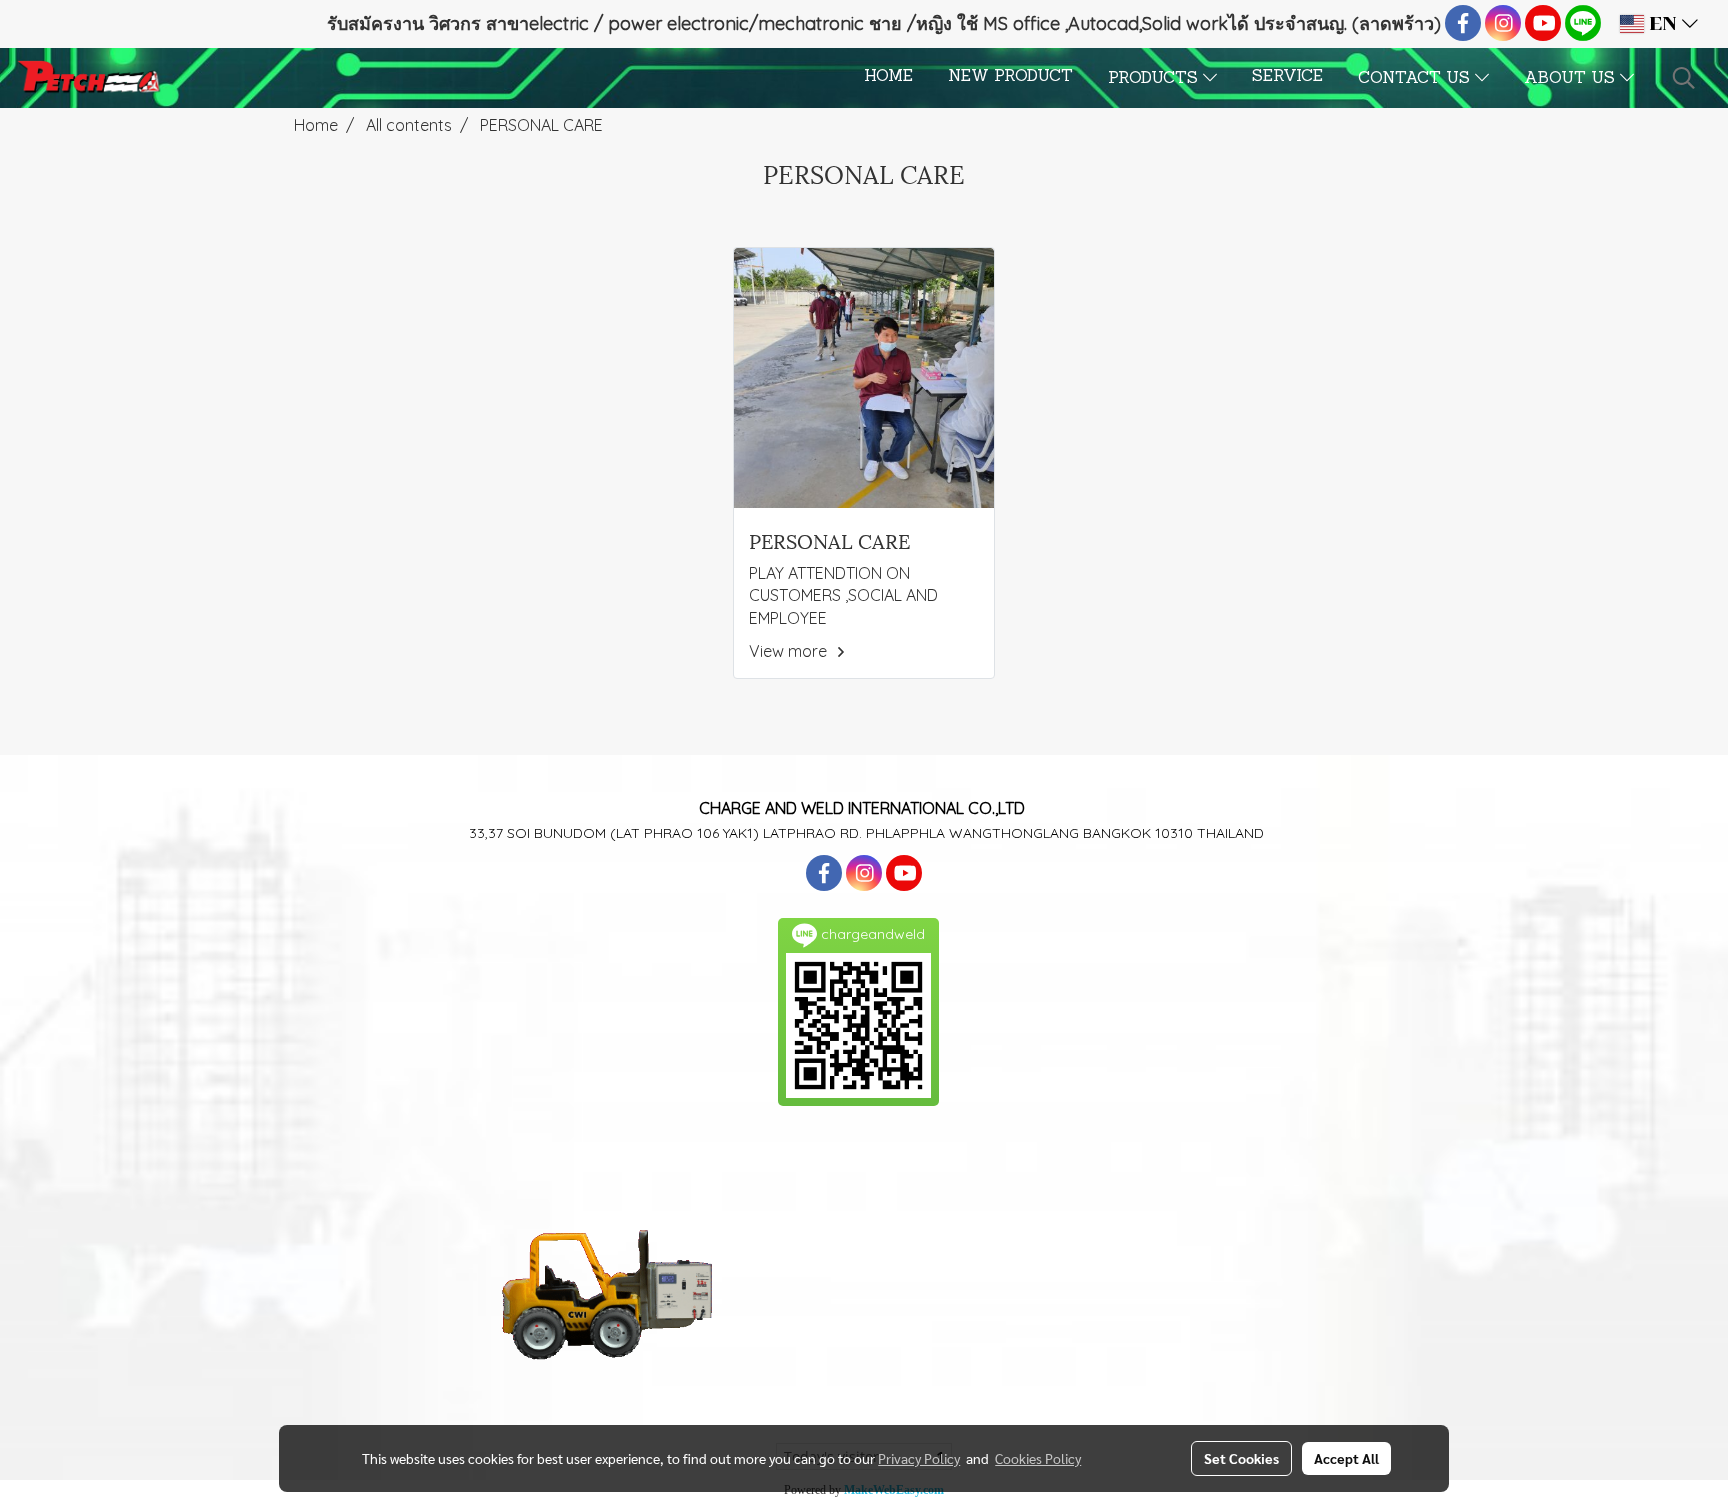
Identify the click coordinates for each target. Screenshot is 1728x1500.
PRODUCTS (1155, 79)
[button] (1684, 78)
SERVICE (1287, 77)
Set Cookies (1241, 1458)
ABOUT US (1572, 79)
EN (1663, 24)
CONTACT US (1416, 79)
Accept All (1346, 1458)
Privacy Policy (919, 1458)
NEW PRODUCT (1010, 77)
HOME (888, 77)
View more (790, 651)
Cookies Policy (1038, 1458)
